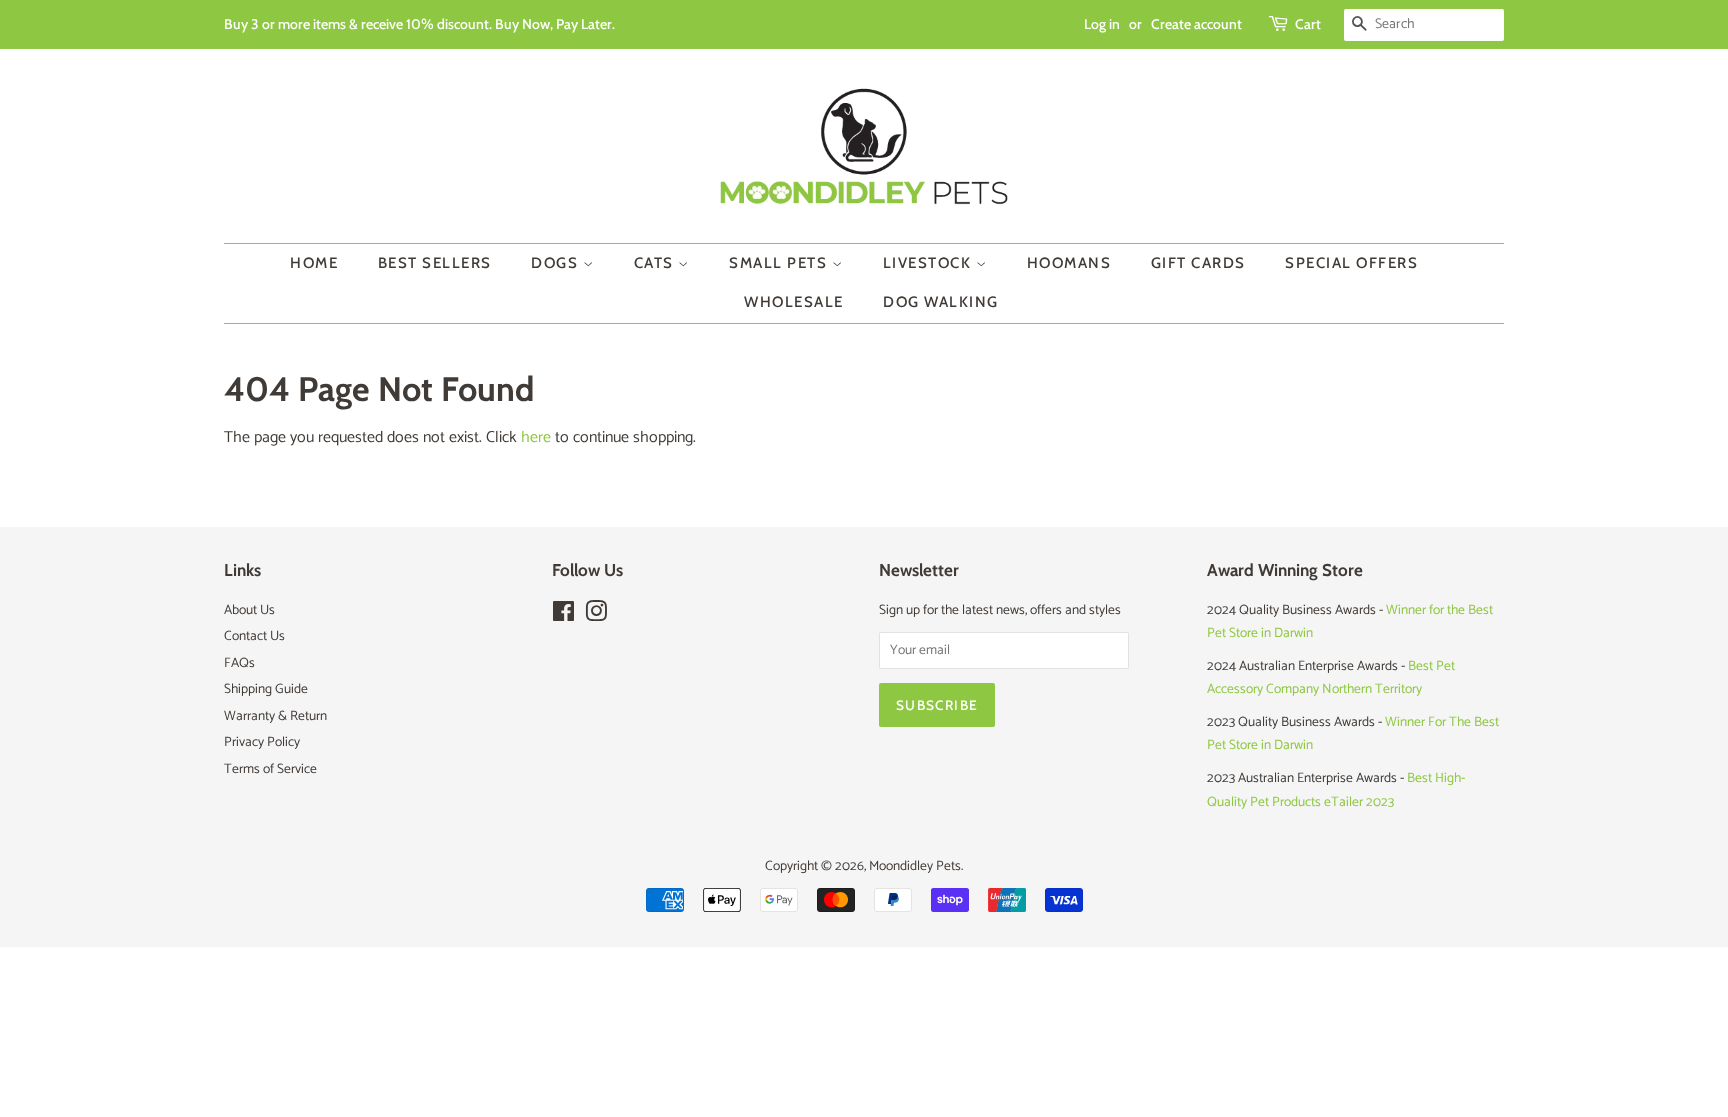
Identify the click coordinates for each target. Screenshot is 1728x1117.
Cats (656, 263)
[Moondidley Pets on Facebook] (563, 616)
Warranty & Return (275, 716)
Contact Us (254, 636)
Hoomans (1069, 263)
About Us (249, 610)
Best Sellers (435, 263)
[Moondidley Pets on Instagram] (596, 616)
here (536, 437)
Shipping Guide (266, 689)
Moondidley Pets (915, 866)
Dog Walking (941, 302)
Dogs (557, 263)
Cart (1308, 24)
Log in (1102, 24)
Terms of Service (270, 769)
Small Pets (780, 263)
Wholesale (794, 302)
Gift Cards (1198, 263)
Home (314, 263)
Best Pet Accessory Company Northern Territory (1331, 677)
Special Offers (1351, 263)
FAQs (239, 663)
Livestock (929, 263)
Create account (1196, 24)
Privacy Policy (262, 742)
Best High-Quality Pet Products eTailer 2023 (1336, 789)
